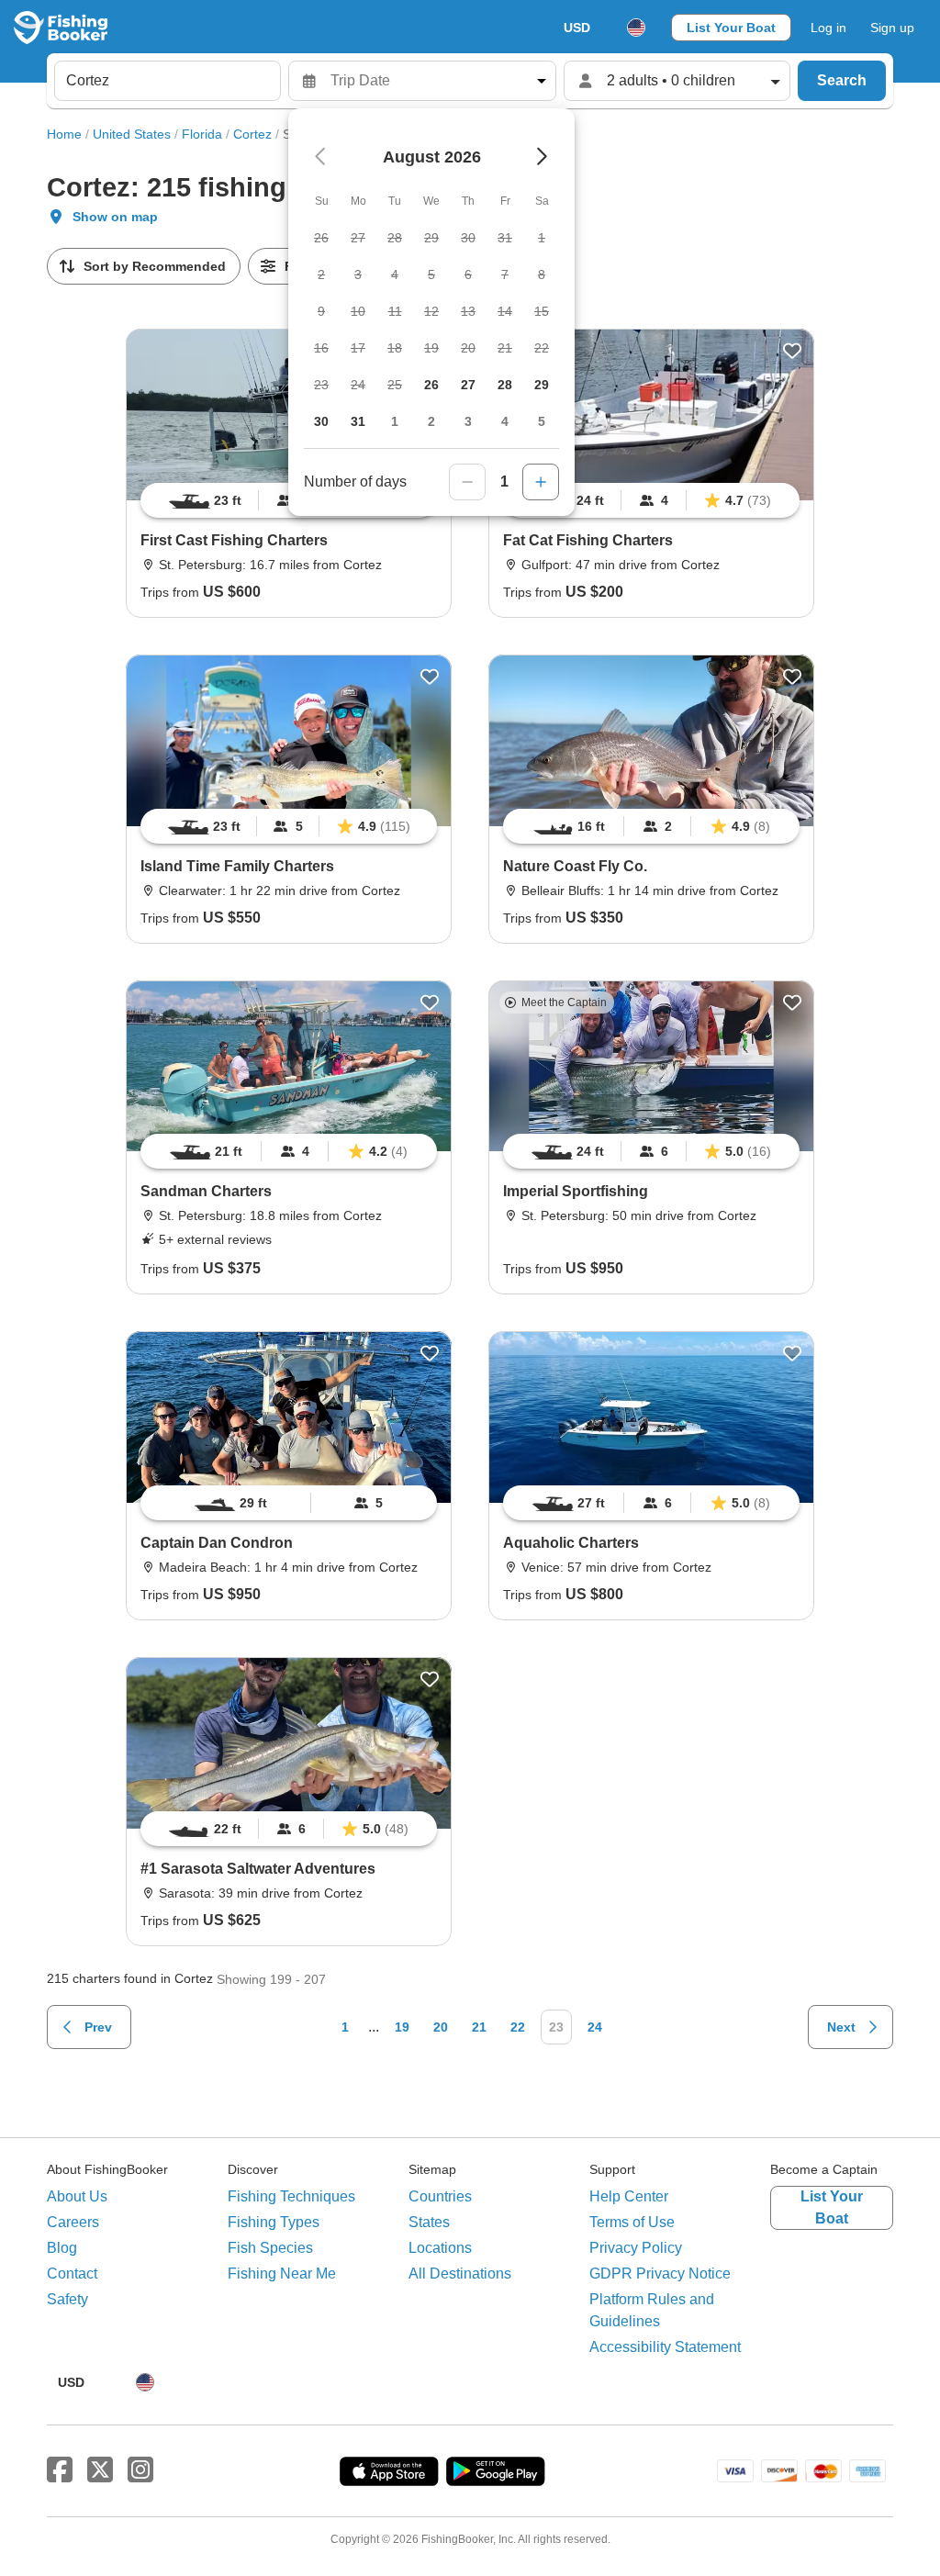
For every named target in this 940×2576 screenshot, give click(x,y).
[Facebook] (60, 2470)
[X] (100, 2470)
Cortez (252, 134)
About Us (77, 2196)
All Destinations (460, 2274)
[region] (651, 500)
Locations (440, 2248)
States (429, 2222)
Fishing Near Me (282, 2274)
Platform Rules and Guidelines (652, 2310)
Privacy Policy (636, 2248)
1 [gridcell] (395, 421)
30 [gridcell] (321, 421)
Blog (62, 2248)
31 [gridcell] (358, 421)
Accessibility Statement (665, 2347)
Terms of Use (632, 2222)
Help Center (629, 2196)
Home (64, 134)
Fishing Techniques (291, 2196)
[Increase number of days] (541, 482)
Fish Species (270, 2248)
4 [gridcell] (505, 421)
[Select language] (636, 28)
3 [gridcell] (468, 421)
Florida (202, 134)
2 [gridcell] (431, 421)
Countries (440, 2196)
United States (132, 134)
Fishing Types (274, 2222)
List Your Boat (731, 28)
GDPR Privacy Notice (660, 2274)
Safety (67, 2299)
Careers (73, 2222)
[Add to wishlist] (792, 351)
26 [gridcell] (431, 385)
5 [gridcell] (542, 421)
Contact (72, 2274)
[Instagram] (140, 2470)
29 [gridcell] (542, 385)
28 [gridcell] (505, 385)
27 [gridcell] (468, 385)
